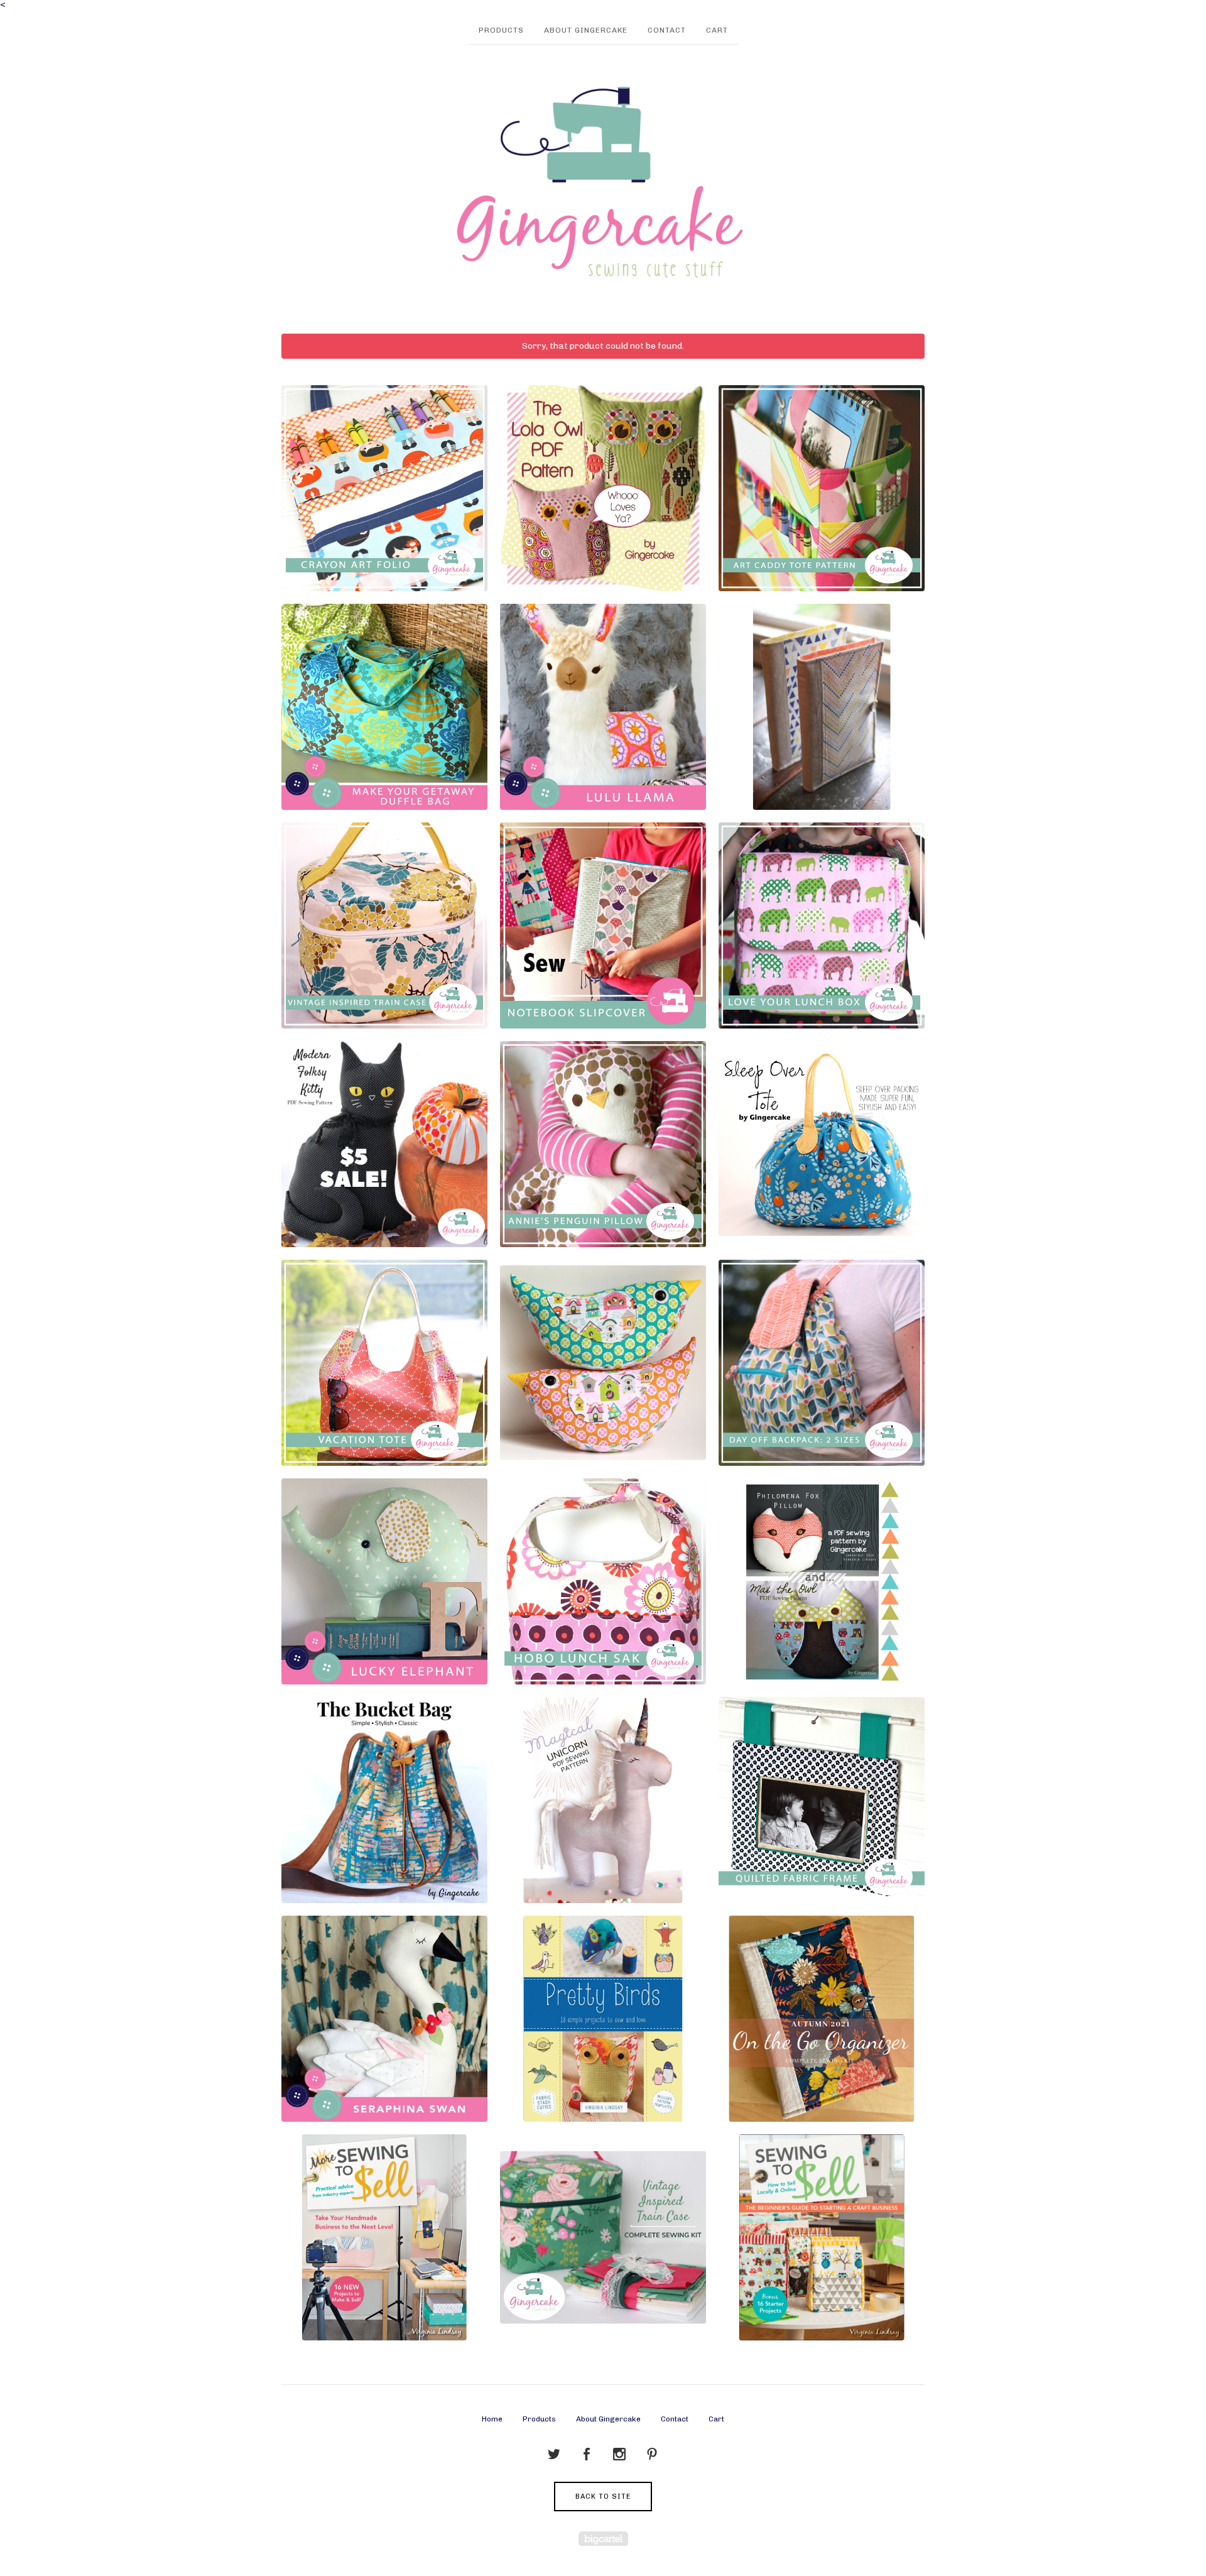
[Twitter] (554, 2455)
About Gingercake (586, 30)
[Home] (603, 183)
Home (492, 2419)
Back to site (603, 2497)
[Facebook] (587, 2455)
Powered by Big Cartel (603, 2539)
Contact (667, 30)
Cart (717, 30)
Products (501, 30)
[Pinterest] (652, 2455)
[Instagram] (619, 2455)
